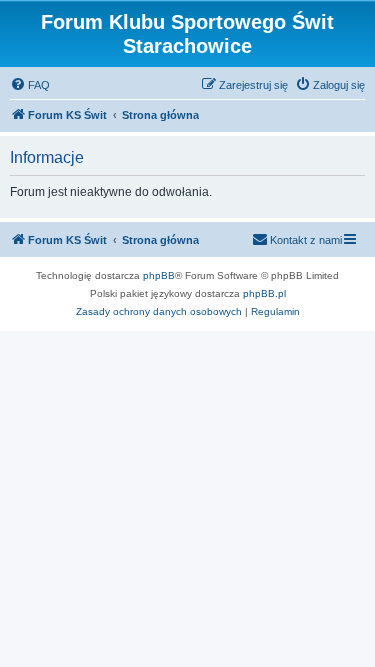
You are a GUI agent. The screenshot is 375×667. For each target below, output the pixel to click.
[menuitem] (30, 85)
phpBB (159, 275)
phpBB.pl (264, 293)
